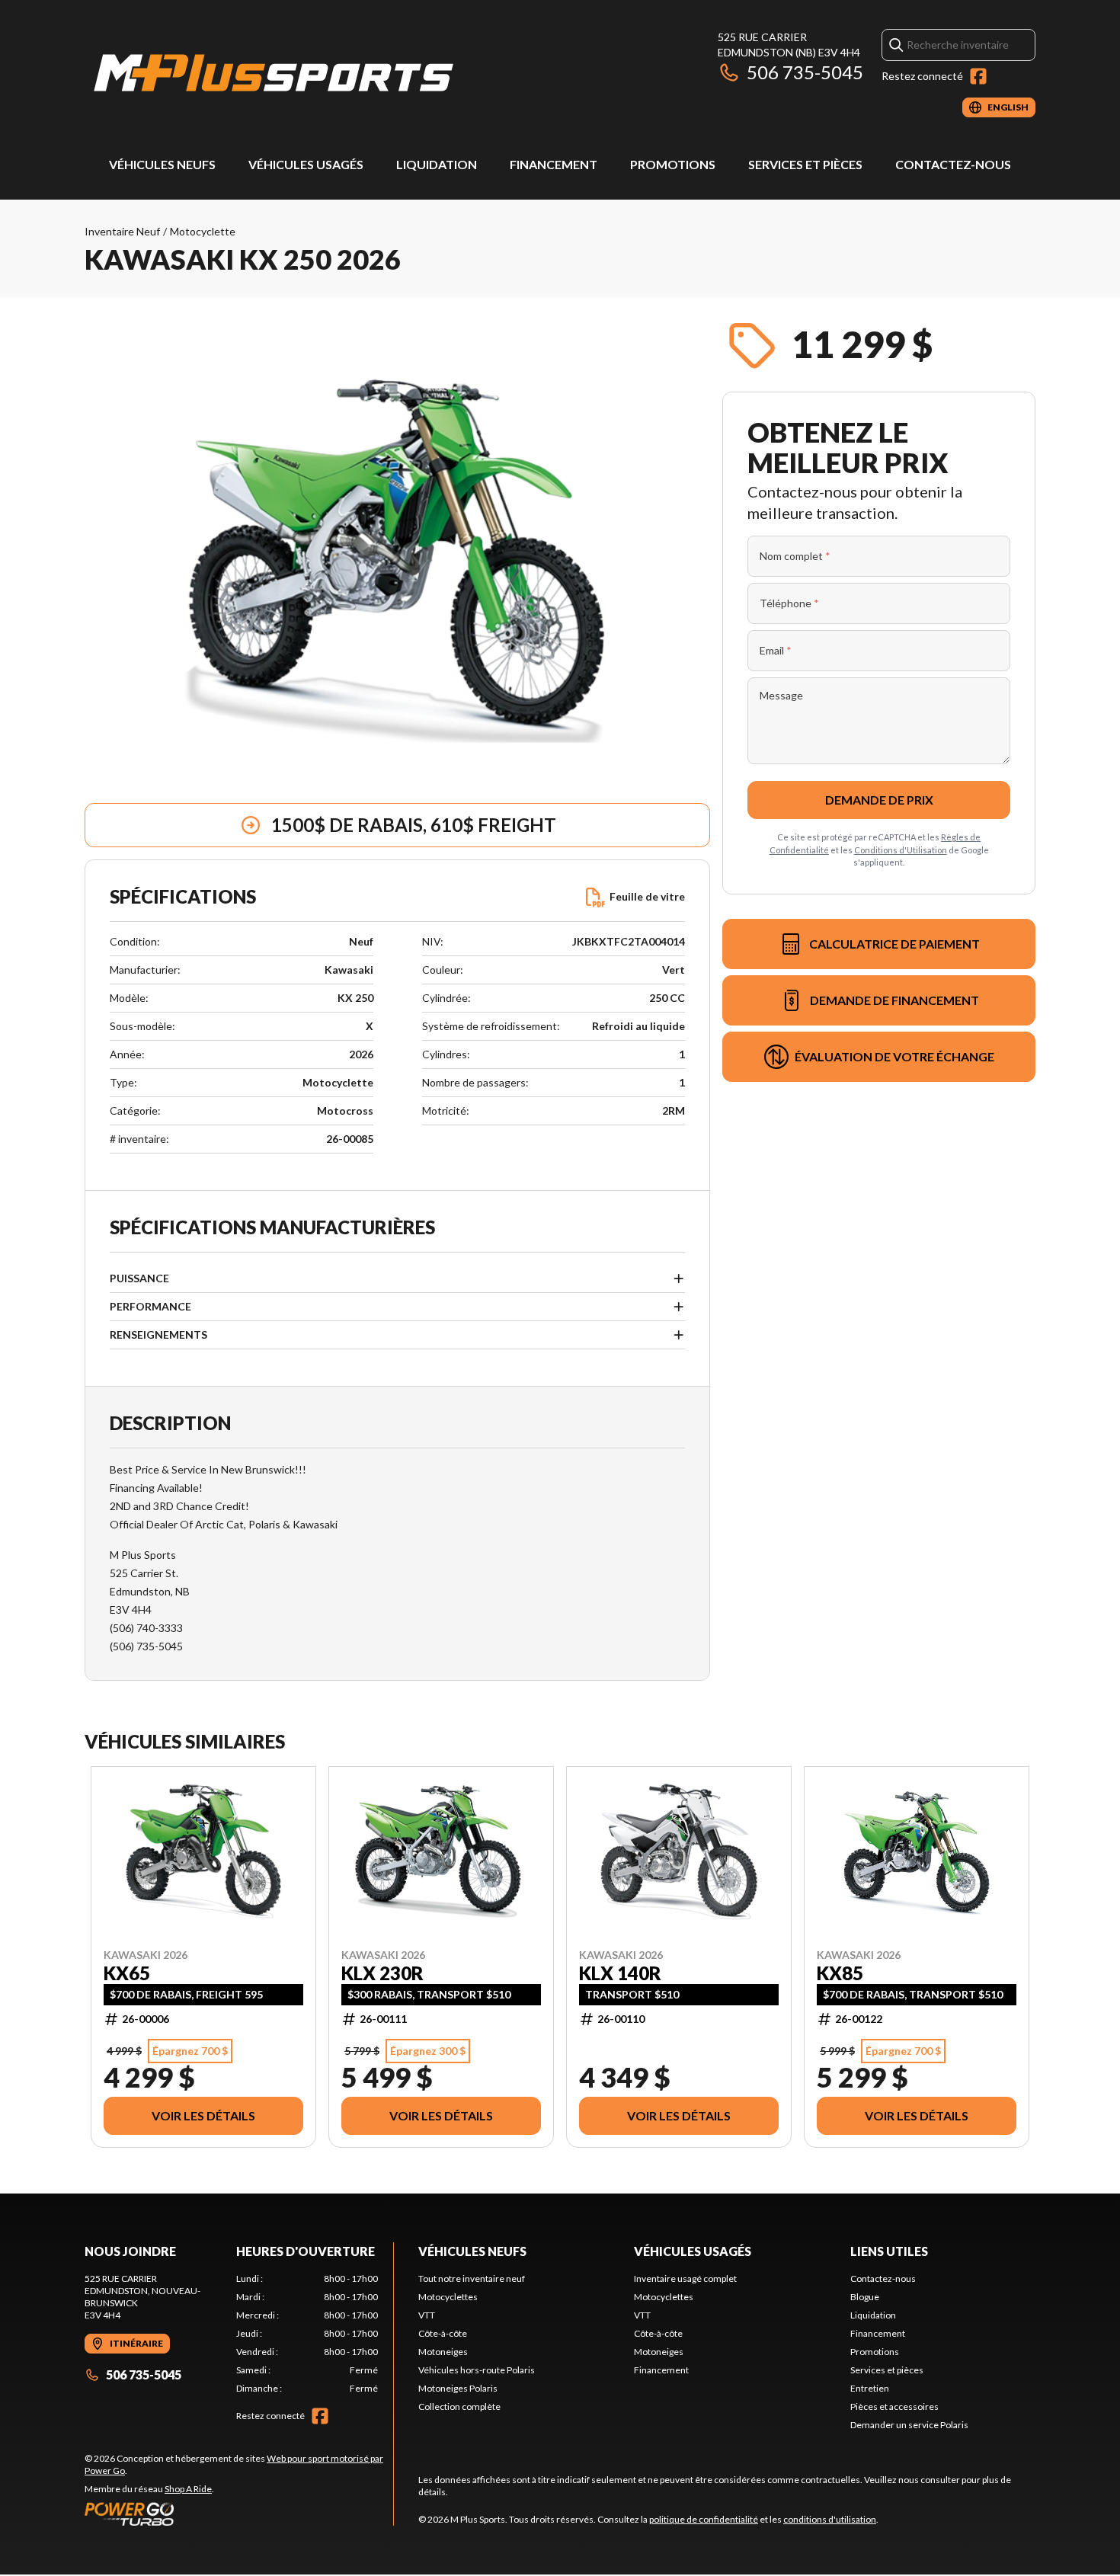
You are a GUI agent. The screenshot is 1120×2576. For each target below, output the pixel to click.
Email (776, 650)
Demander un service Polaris (909, 2425)
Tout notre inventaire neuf (472, 2278)
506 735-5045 (805, 72)
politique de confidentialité (704, 2519)
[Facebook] (978, 76)
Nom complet (795, 556)
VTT (427, 2315)
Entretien (870, 2388)
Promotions (673, 164)
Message (781, 695)
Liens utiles (889, 2251)
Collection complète (459, 2406)
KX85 (840, 1973)
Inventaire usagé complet (685, 2278)
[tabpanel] (307, 2334)
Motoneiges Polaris (458, 2388)
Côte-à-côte (443, 2333)
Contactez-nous (953, 164)
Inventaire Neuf (122, 231)
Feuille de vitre (647, 896)
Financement (554, 164)
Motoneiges (443, 2352)
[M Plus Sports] (275, 74)
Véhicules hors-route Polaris (477, 2370)
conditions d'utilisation (830, 2519)
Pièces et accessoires (894, 2406)
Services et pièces (805, 164)
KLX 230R (382, 1973)
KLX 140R (620, 1973)
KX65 (127, 1973)
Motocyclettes (448, 2297)
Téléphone (789, 603)
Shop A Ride (188, 2489)
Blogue (865, 2297)
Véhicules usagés (306, 164)
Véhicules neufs (162, 164)
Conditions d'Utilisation (901, 850)
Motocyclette (203, 231)
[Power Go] (239, 2514)
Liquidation (437, 164)
